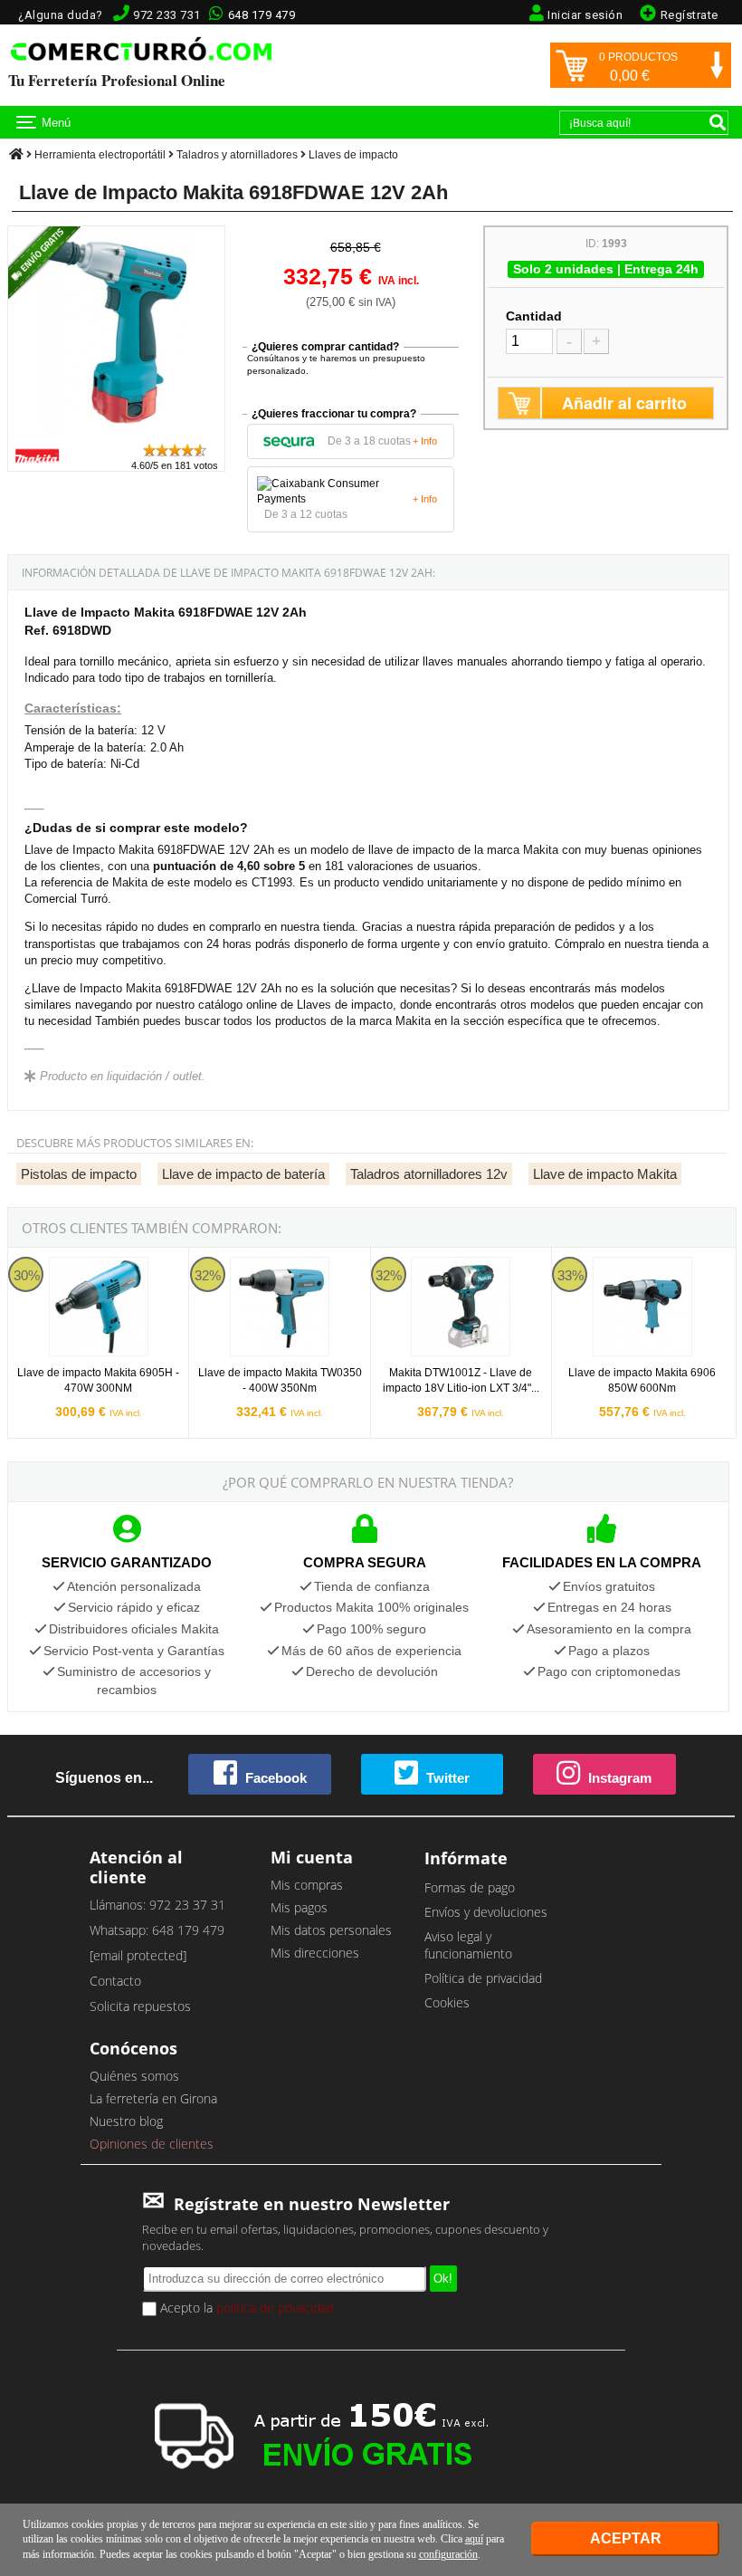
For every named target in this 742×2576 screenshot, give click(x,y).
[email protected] (138, 1955)
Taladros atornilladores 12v (429, 1174)
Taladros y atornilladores (237, 155)
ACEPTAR (626, 2538)
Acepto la (245, 2308)
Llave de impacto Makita (605, 1174)
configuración (448, 2554)
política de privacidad (275, 2308)
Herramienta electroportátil (100, 155)
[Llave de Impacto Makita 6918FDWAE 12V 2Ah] (117, 433)
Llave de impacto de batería (243, 1174)
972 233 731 (167, 15)
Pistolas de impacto (79, 1174)
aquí (474, 2539)
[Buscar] (718, 122)
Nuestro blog (126, 2121)
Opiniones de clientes (152, 2144)
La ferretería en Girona (153, 2098)
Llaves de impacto (353, 155)
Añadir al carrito (624, 403)
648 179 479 (262, 15)
